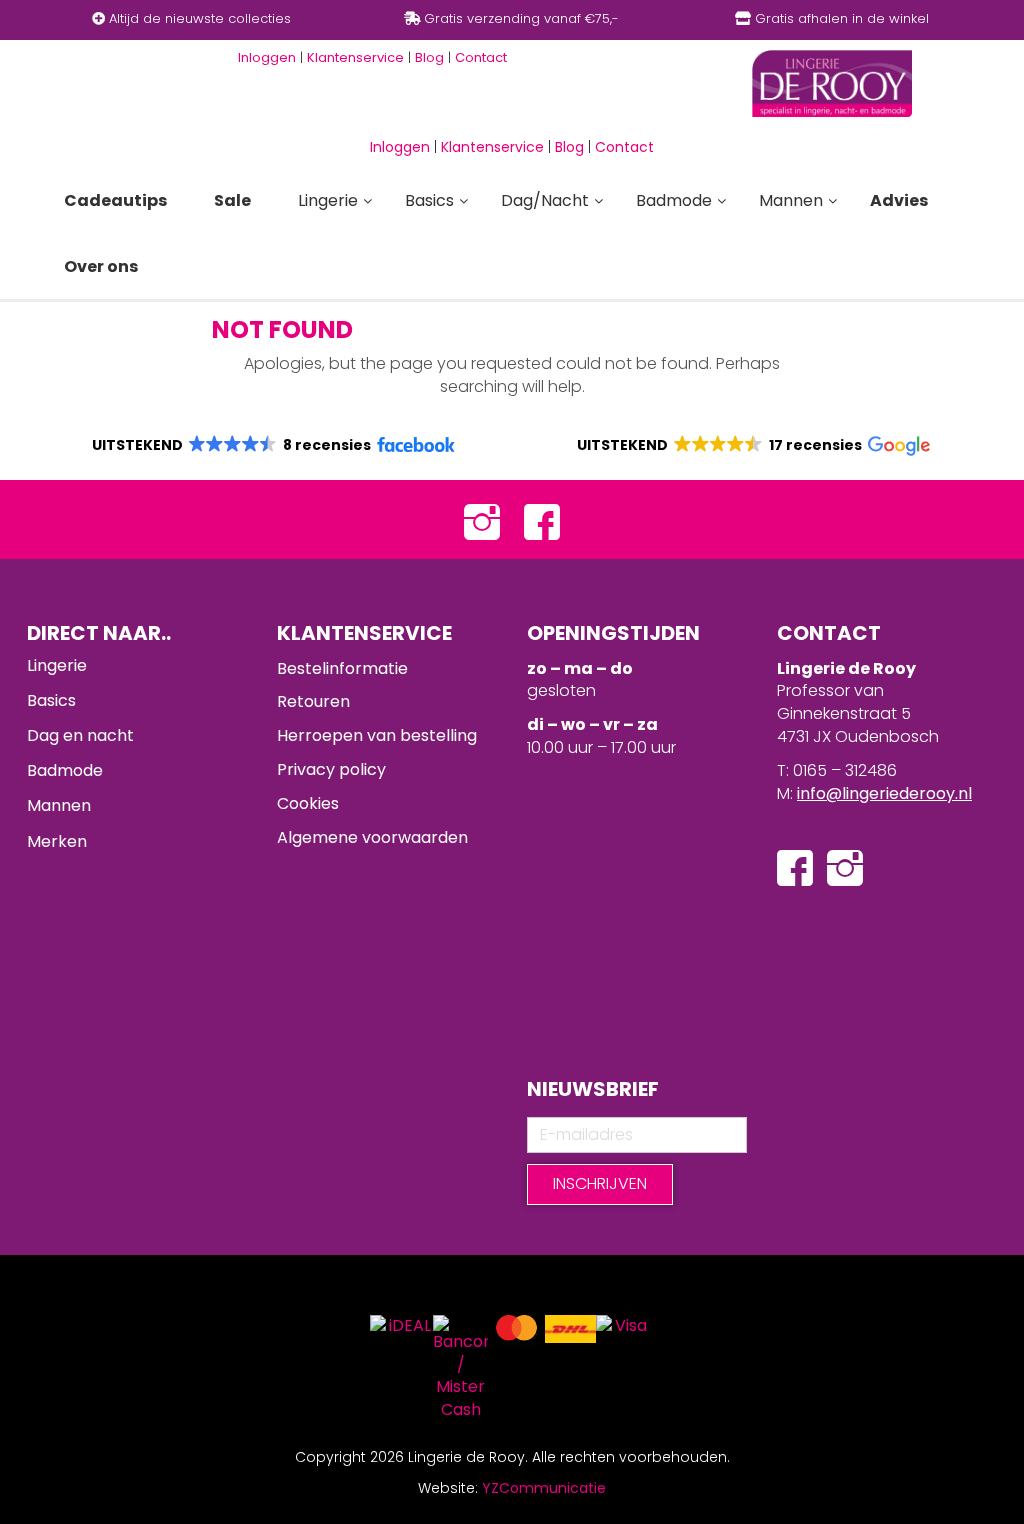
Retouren (313, 701)
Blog (569, 147)
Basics (51, 700)
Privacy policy (331, 769)
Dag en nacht (80, 735)
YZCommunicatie (544, 1488)
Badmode (65, 770)
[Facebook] (542, 519)
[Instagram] (482, 519)
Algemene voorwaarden (372, 837)
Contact (624, 147)
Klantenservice (492, 147)
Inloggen (400, 147)
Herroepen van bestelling (377, 735)
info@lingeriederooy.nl (884, 793)
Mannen (59, 805)
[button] (272, 445)
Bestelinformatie (342, 668)
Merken (57, 841)
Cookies (308, 803)
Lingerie (57, 665)
